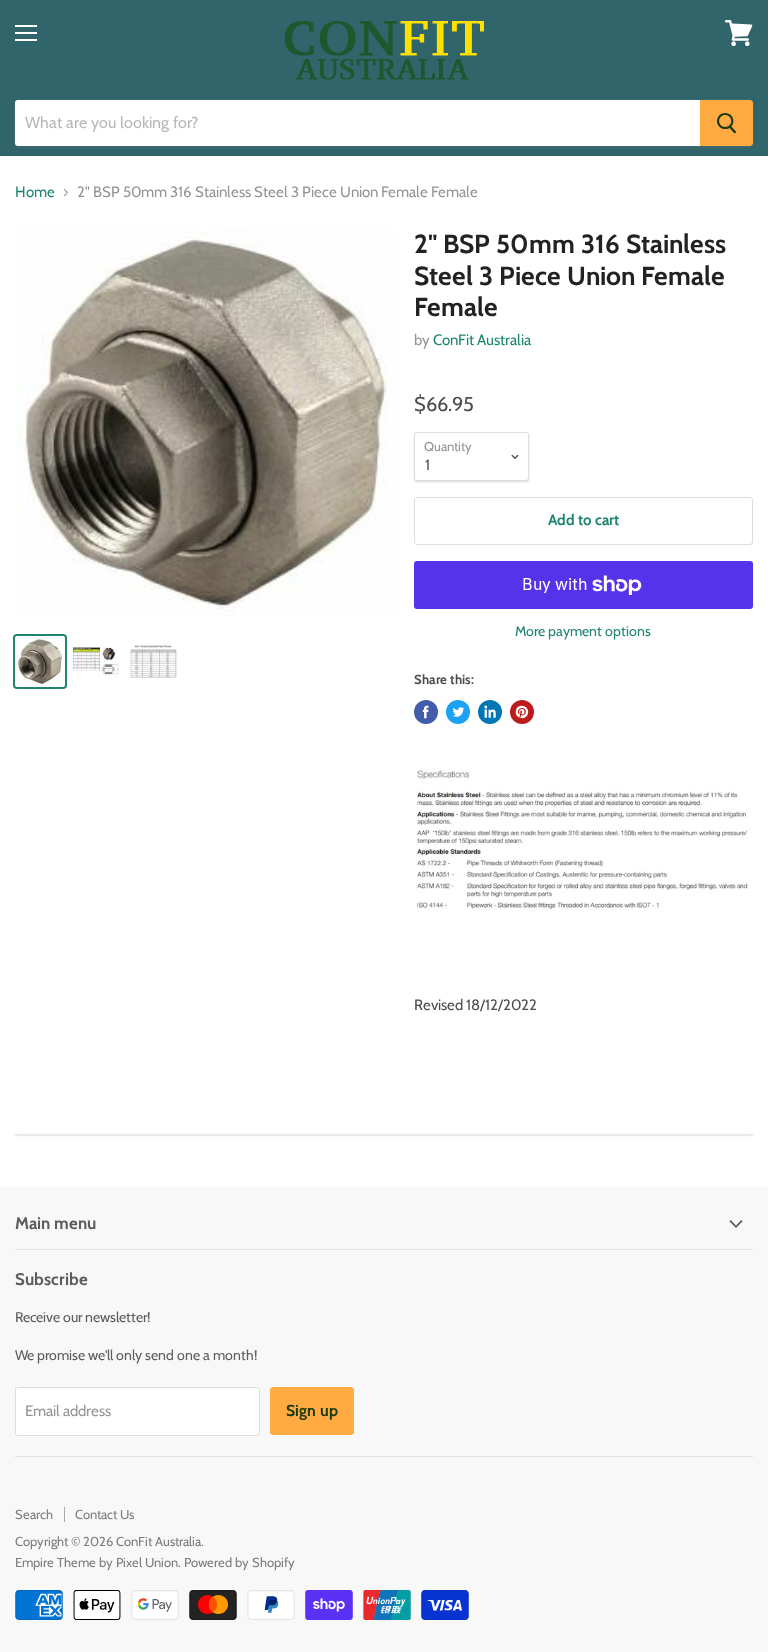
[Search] (726, 123)
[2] (205, 422)
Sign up (312, 1410)
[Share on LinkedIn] (490, 712)
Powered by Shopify (239, 1562)
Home (35, 192)
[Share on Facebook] (426, 712)
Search (34, 1514)
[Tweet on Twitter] (458, 712)
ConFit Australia (482, 340)
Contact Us (104, 1514)
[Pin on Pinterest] (522, 712)
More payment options (583, 631)
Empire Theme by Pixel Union (96, 1562)
